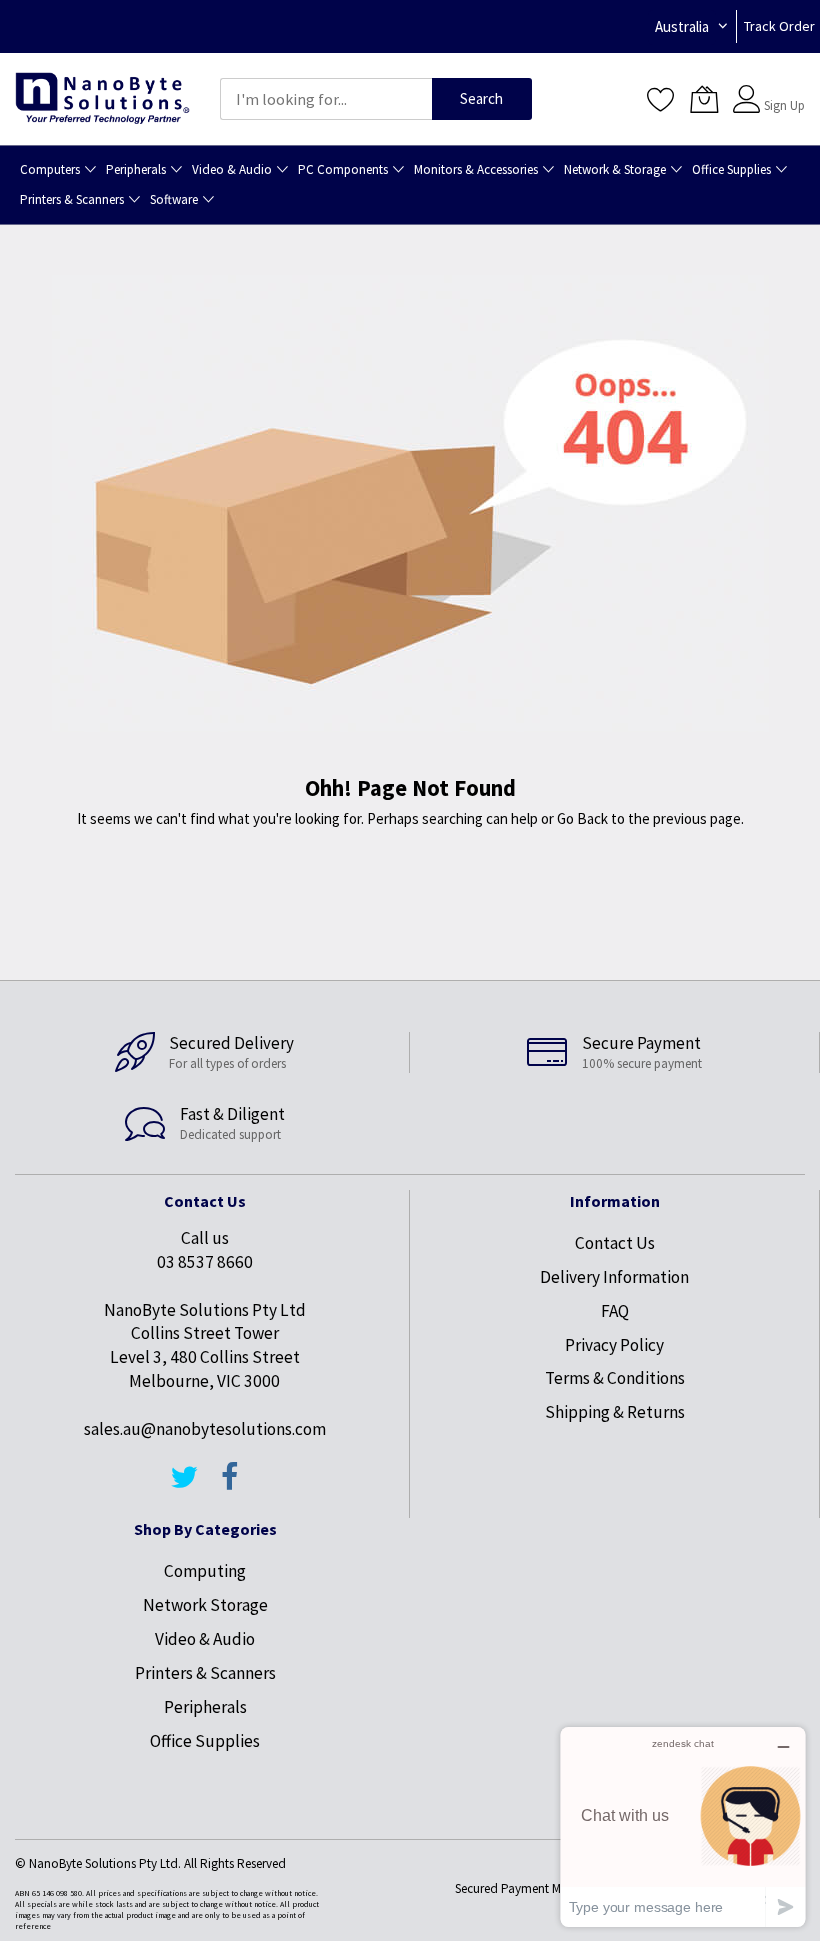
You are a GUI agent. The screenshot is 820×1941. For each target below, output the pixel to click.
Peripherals (205, 1707)
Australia (682, 26)
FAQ (615, 1311)
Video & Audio (205, 1639)
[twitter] (184, 1486)
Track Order (779, 26)
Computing (205, 1571)
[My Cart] (704, 99)
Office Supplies (205, 1741)
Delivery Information (614, 1277)
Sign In (782, 89)
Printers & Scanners (205, 1673)
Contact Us (615, 1243)
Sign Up (784, 105)
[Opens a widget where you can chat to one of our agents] (683, 1826)
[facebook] (230, 1486)
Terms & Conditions (615, 1378)
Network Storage (205, 1605)
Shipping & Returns (615, 1412)
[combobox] (326, 99)
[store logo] (102, 99)
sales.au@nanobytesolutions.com (205, 1429)
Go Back (582, 818)
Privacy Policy (614, 1345)
